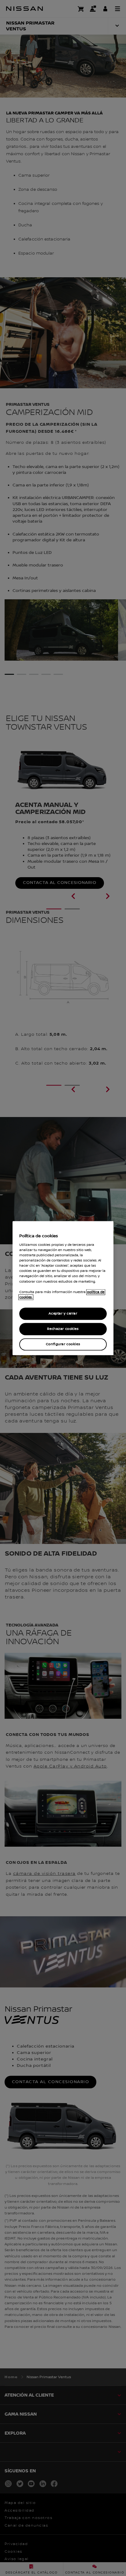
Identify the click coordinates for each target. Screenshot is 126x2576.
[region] (63, 1288)
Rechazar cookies (63, 1329)
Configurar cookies (63, 1344)
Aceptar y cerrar (63, 1313)
